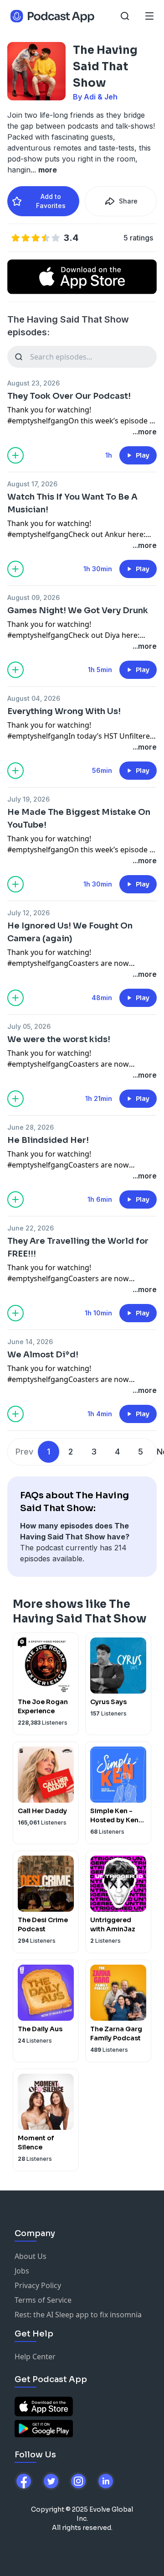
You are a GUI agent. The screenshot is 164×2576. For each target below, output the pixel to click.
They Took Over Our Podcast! (69, 396)
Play (143, 455)
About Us (31, 2256)
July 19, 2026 (28, 799)
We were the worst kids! (59, 1039)
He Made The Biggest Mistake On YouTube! (79, 819)
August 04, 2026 (34, 698)
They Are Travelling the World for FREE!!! (78, 1247)
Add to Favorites (51, 201)
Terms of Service (43, 2300)
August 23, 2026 (33, 383)
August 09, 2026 (33, 597)
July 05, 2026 (29, 1026)
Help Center (35, 2357)
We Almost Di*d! (43, 1355)
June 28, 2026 (31, 1127)
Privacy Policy (38, 2285)
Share (128, 201)
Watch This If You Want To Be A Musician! (72, 503)
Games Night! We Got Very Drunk (78, 610)
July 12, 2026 (28, 913)
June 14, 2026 (30, 1342)
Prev (24, 1452)
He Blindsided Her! (48, 1140)
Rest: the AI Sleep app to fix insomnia (78, 2315)
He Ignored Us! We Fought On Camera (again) (70, 932)
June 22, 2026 (31, 1228)
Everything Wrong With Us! (64, 711)
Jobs (22, 2271)
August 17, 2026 (32, 484)
